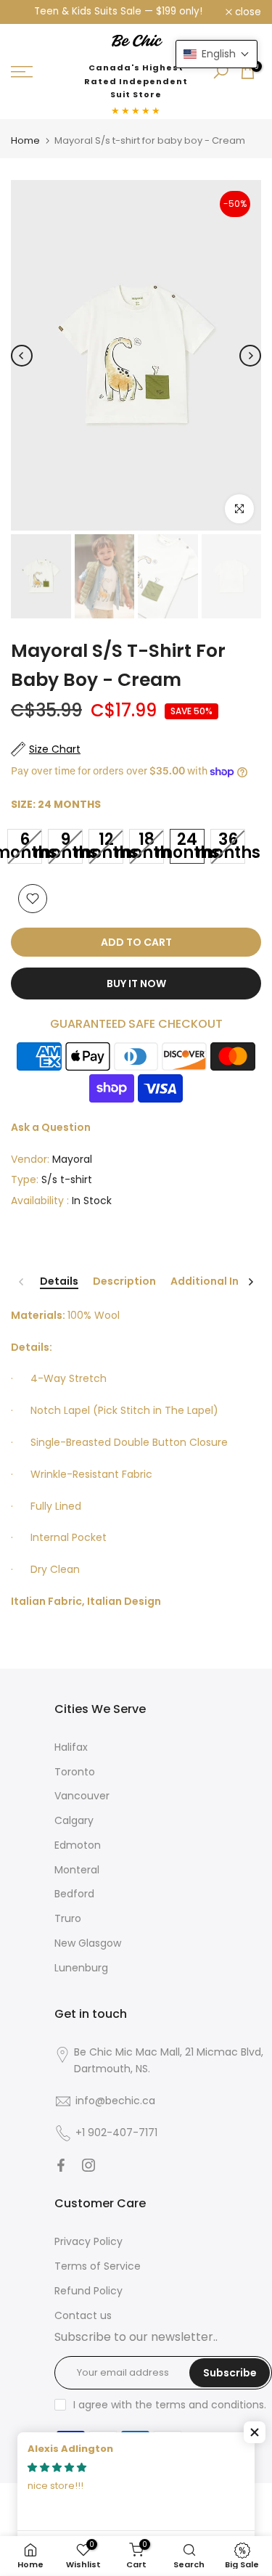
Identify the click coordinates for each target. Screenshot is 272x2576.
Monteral (77, 1870)
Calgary (74, 1820)
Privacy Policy (88, 2241)
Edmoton (78, 1845)
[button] (255, 2432)
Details (59, 1282)
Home (25, 140)
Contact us (83, 2315)
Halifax (71, 1747)
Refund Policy (88, 2291)
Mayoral (72, 1159)
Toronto (75, 1772)
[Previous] (22, 356)
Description (124, 1282)
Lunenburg (81, 1968)
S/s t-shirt (67, 1179)
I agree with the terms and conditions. (170, 2405)
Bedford (74, 1894)
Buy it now (136, 984)
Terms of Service (98, 2266)
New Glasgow (88, 1943)
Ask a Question (51, 1127)
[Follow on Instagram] (88, 2165)
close (247, 12)
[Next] (250, 356)
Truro (68, 1918)
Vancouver (82, 1796)
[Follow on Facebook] (61, 2165)
